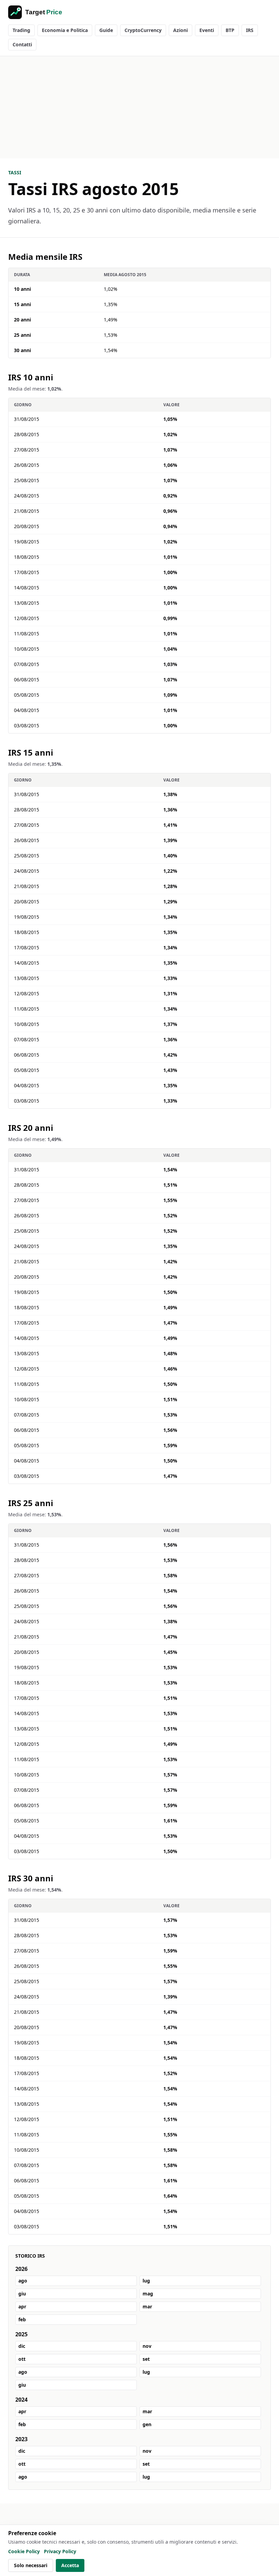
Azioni (180, 30)
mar (147, 2306)
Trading (21, 30)
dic (22, 2346)
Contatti (22, 44)
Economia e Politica (65, 30)
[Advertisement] (139, 107)
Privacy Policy (60, 2551)
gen (147, 2424)
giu (22, 2294)
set (146, 2359)
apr (22, 2306)
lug (146, 2281)
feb (22, 2319)
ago (23, 2281)
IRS (250, 30)
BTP (230, 30)
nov (147, 2346)
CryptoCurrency (143, 30)
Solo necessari (31, 2565)
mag (148, 2294)
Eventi (207, 30)
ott (22, 2359)
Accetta (70, 2565)
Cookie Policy (24, 2551)
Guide (106, 30)
